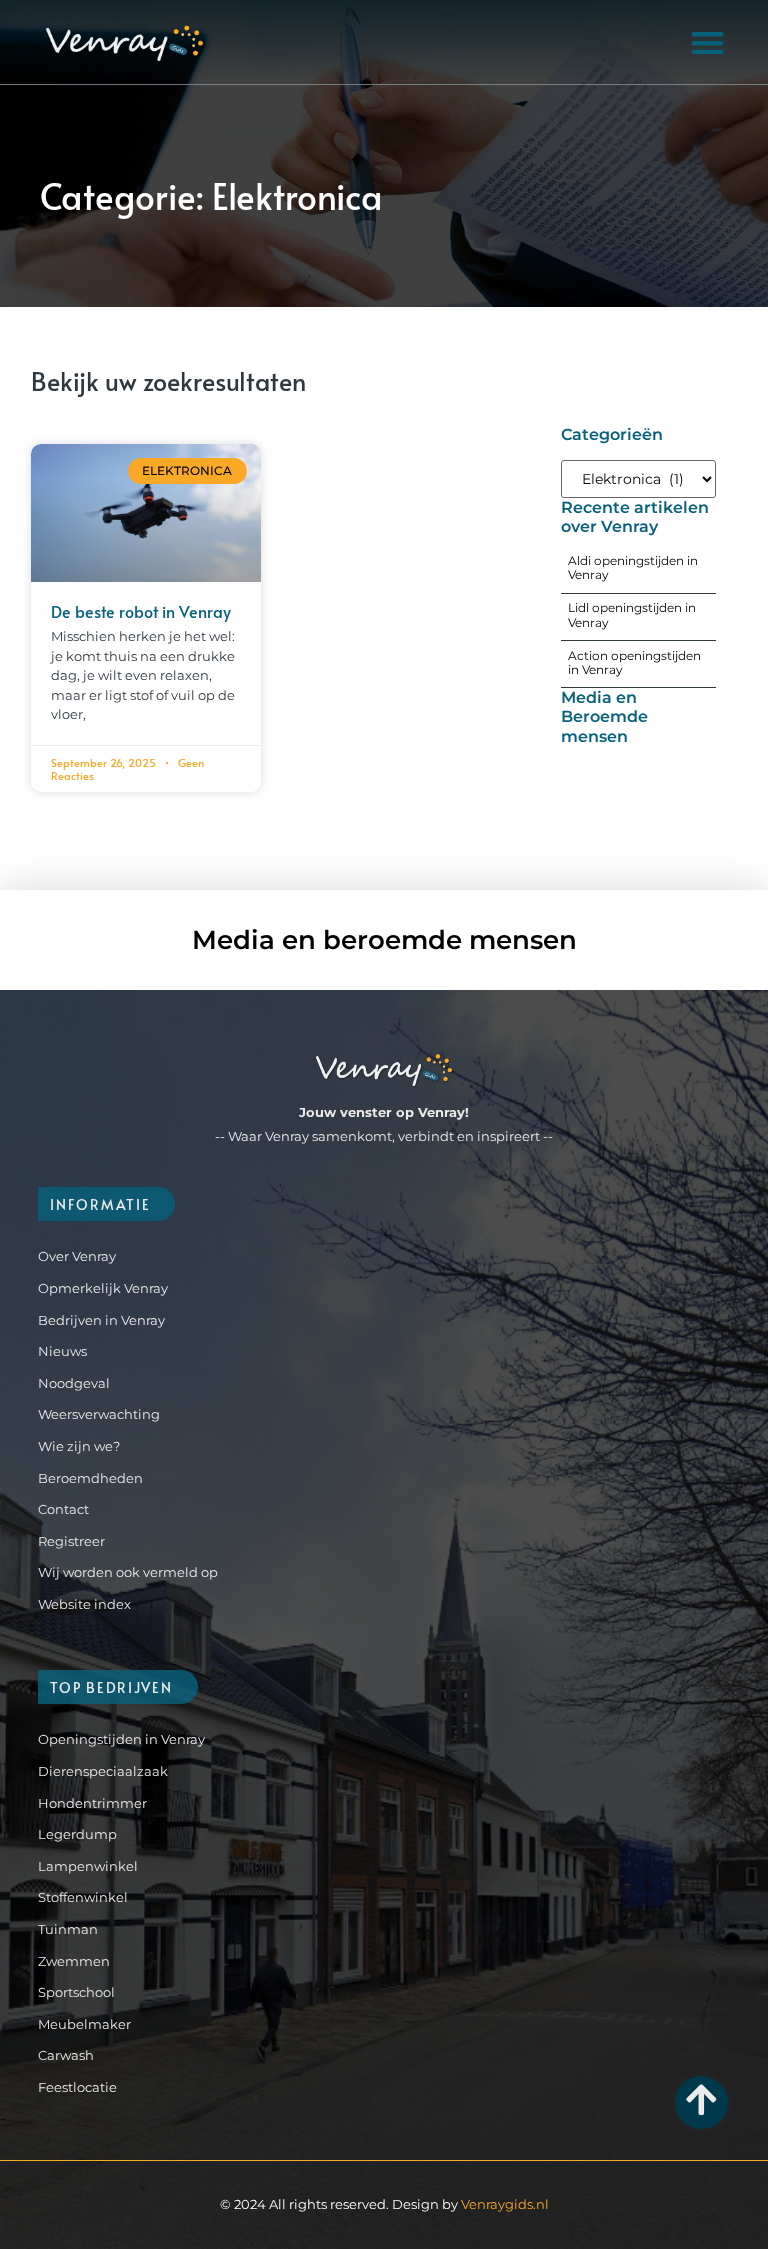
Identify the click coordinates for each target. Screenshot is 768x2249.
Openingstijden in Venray (121, 1739)
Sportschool (76, 1992)
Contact (63, 1509)
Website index (84, 1604)
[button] (707, 42)
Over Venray (77, 1256)
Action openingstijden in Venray (634, 662)
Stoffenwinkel (83, 1897)
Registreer (71, 1541)
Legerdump (77, 1834)
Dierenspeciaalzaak (103, 1771)
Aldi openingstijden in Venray (633, 567)
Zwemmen (74, 1961)
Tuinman (68, 1929)
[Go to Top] (701, 2099)
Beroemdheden (90, 1478)
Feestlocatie (77, 2087)
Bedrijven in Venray (101, 1320)
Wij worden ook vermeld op (128, 1572)
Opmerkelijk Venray (103, 1288)
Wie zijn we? (79, 1446)
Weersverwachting (99, 1414)
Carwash (66, 2055)
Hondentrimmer (92, 1803)
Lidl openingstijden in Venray (632, 614)
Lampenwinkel (88, 1866)
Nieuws (62, 1351)
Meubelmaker (84, 2024)
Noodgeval (74, 1383)
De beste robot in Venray (141, 611)
